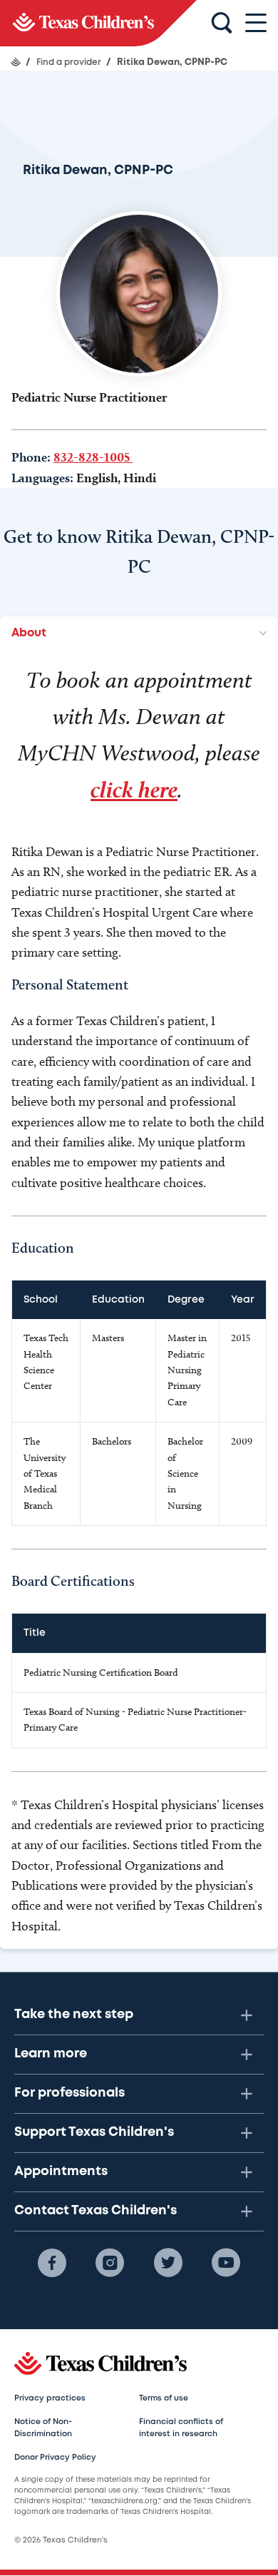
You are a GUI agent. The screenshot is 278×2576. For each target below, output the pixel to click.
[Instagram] (110, 2263)
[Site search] (222, 24)
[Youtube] (226, 2263)
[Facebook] (52, 2263)
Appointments (61, 2172)
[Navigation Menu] (256, 23)
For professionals (69, 2093)
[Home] (16, 62)
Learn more (51, 2054)
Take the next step (74, 2015)
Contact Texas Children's (96, 2211)
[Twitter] (168, 2263)
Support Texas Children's (94, 2132)
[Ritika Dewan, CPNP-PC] (98, 23)
